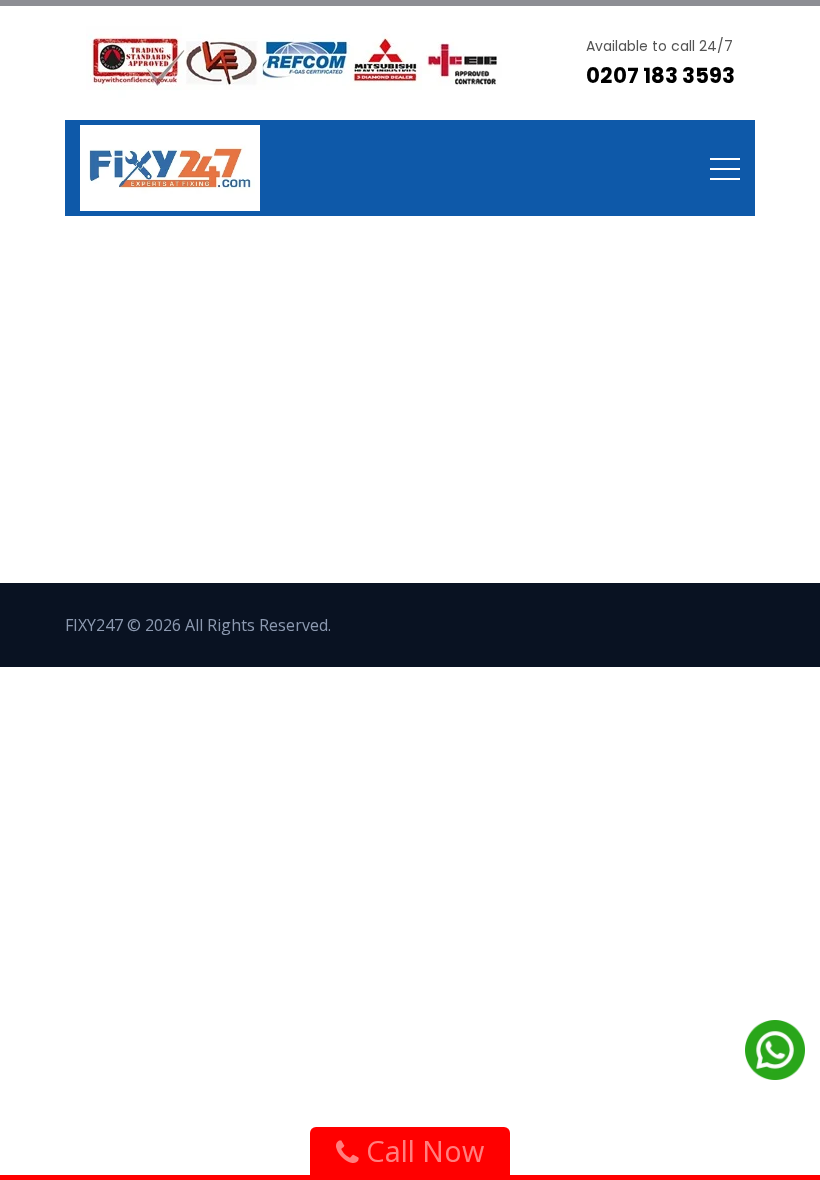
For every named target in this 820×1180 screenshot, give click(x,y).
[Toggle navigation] (725, 168)
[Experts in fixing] (170, 168)
